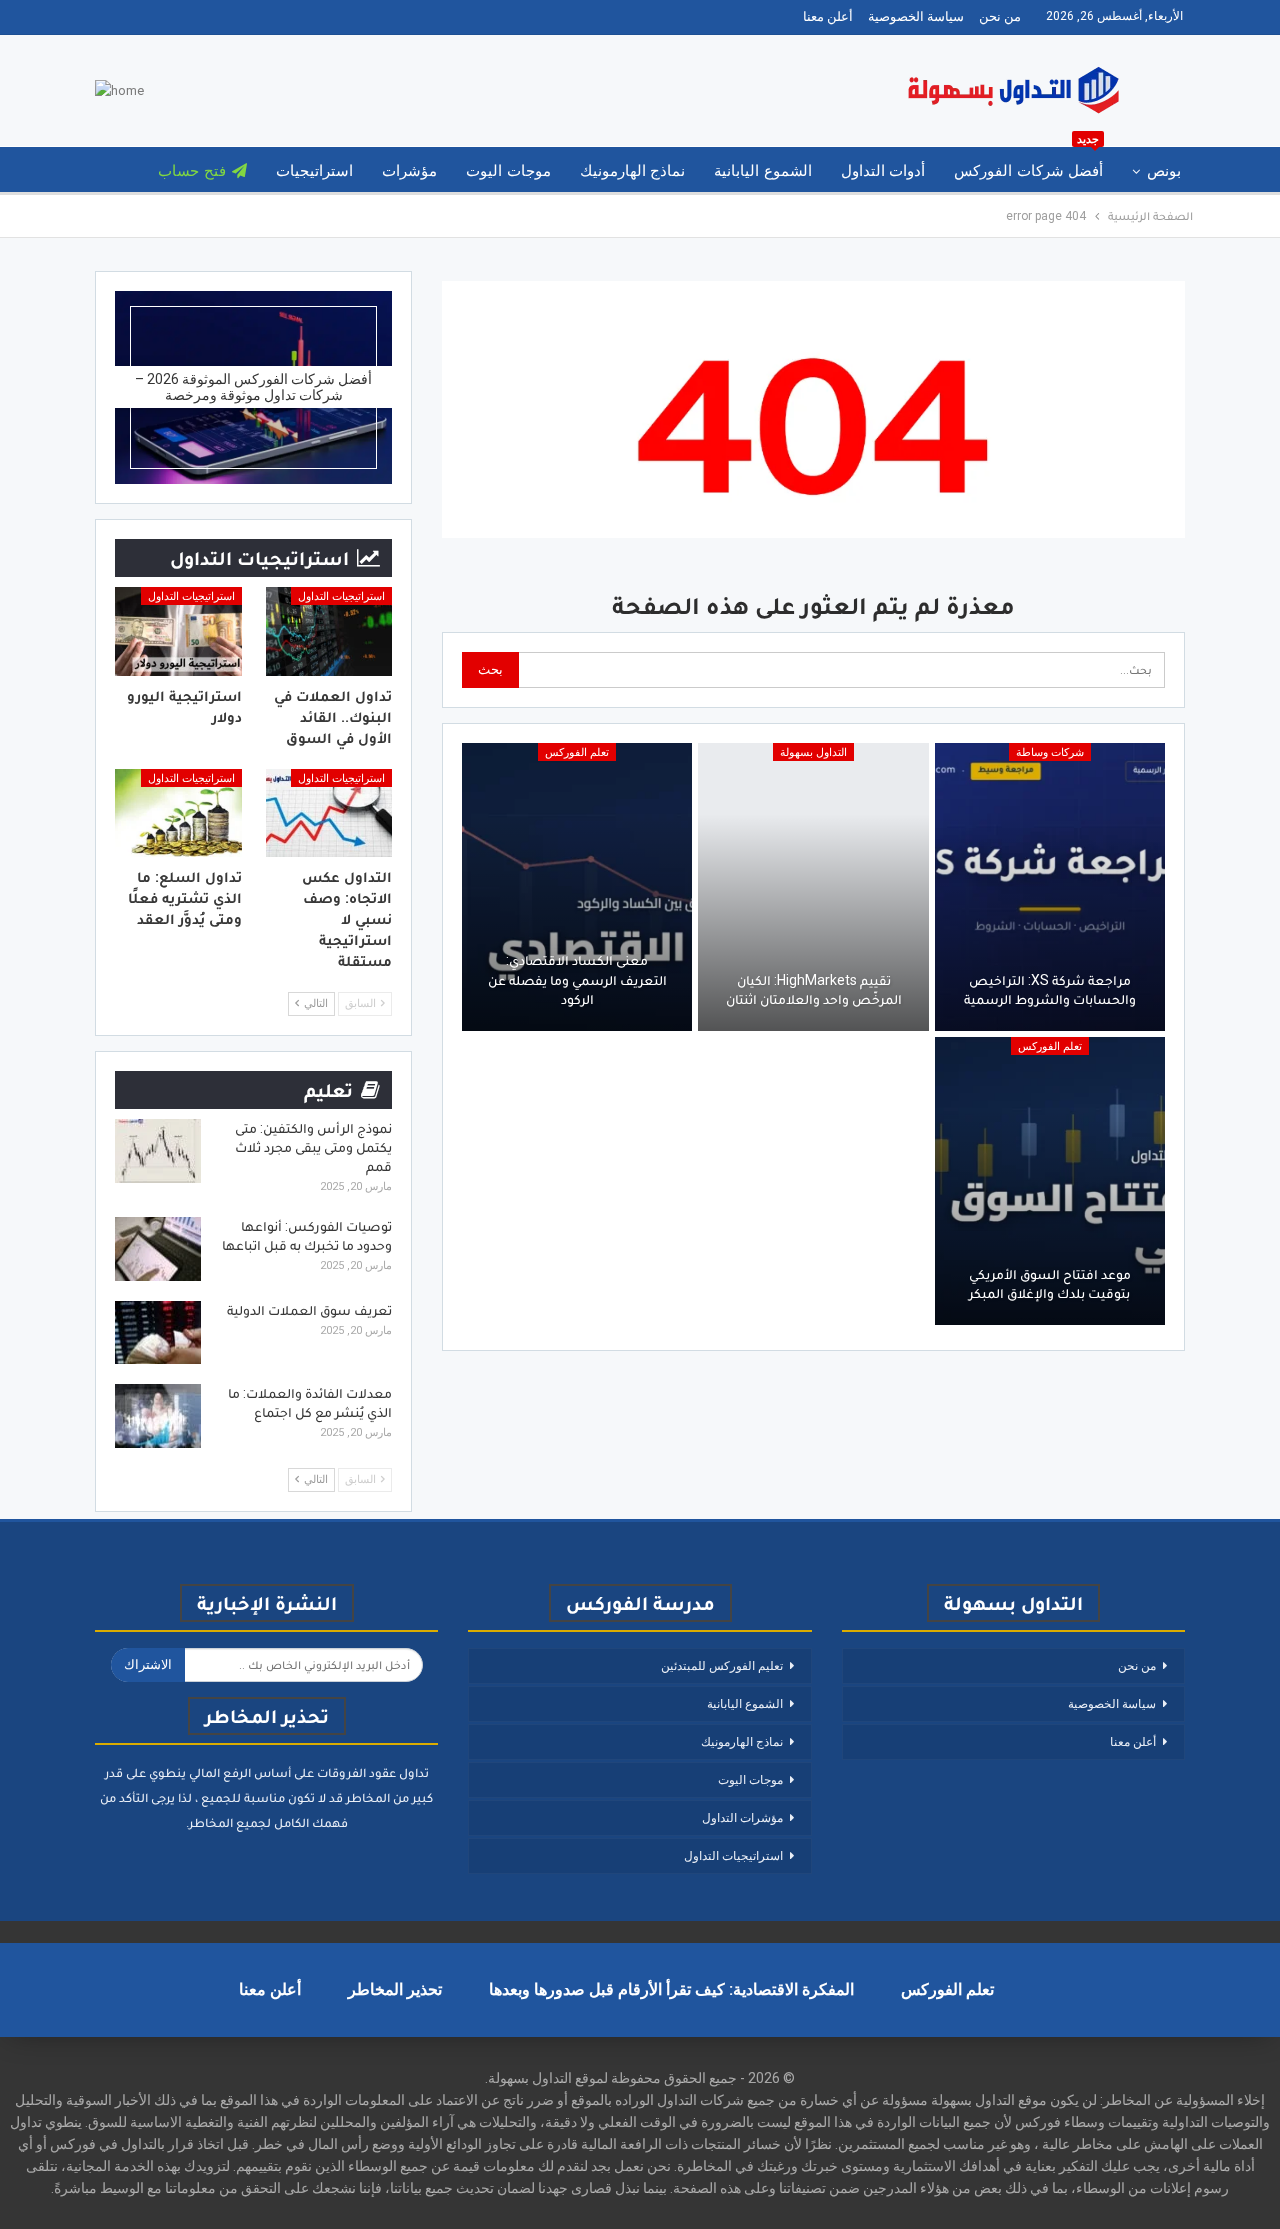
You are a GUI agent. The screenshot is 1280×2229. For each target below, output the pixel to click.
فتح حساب (191, 171)
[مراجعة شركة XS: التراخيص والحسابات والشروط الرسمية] (1050, 887)
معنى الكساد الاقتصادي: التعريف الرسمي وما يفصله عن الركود (577, 979)
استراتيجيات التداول (341, 596)
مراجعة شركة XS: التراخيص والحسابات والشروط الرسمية (1050, 990)
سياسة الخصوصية (916, 16)
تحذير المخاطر (395, 1989)
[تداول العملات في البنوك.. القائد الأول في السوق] (329, 631)
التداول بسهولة (813, 752)
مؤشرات (409, 171)
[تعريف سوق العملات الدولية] (158, 1333)
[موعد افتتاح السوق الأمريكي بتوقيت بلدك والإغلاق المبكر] (1050, 1181)
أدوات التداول (883, 171)
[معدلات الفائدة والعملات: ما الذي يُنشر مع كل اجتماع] (158, 1416)
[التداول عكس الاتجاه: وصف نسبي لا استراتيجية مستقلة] (329, 813)
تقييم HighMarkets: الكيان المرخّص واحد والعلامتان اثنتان (814, 990)
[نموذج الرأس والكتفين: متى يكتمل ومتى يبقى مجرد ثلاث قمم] (158, 1151)
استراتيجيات (314, 171)
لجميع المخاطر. (228, 1822)
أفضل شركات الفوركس (1028, 163)
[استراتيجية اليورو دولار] (178, 631)
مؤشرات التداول (742, 1818)
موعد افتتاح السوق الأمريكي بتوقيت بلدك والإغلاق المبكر (1050, 1284)
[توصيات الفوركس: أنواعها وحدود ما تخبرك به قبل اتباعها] (158, 1249)
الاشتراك (148, 1664)
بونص (1164, 171)
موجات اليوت (508, 171)
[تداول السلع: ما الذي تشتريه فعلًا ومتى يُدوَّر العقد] (178, 813)
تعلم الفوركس (577, 752)
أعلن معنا (828, 16)
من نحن (1000, 16)
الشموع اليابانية (762, 171)
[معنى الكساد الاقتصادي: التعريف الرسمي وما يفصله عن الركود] (577, 887)
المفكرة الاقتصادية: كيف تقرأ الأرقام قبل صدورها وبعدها (671, 1989)
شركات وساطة (1050, 752)
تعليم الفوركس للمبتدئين (722, 1666)
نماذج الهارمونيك (632, 171)
